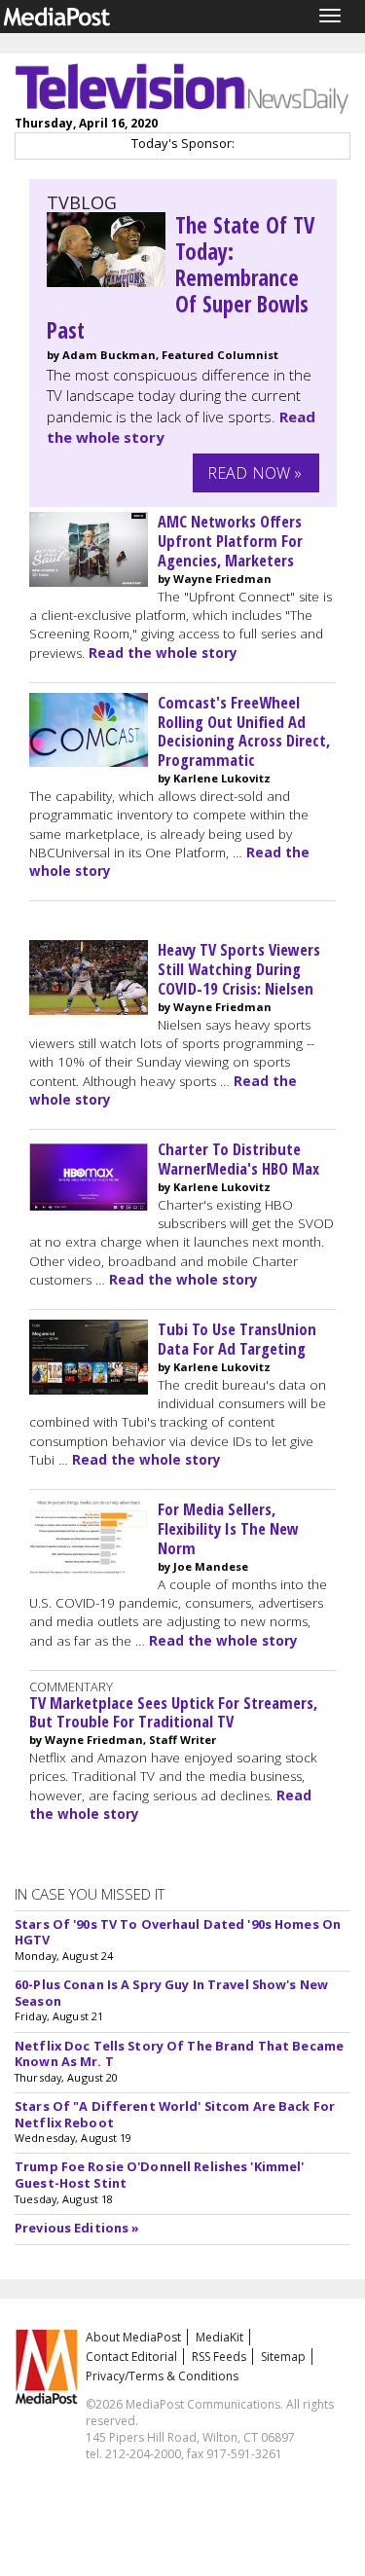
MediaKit (219, 2337)
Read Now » (255, 473)
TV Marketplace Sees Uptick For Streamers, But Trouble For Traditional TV (173, 1712)
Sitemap (283, 2357)
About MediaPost (133, 2337)
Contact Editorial (131, 2357)
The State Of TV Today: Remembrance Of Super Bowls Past (181, 278)
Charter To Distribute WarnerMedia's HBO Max (238, 1159)
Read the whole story (163, 653)
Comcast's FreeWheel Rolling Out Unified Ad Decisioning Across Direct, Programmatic (244, 731)
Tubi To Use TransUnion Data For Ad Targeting (237, 1339)
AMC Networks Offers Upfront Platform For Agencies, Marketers (230, 541)
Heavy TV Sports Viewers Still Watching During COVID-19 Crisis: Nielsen (239, 969)
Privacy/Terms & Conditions (162, 2376)
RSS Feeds (219, 2357)
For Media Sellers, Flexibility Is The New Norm (228, 1528)
